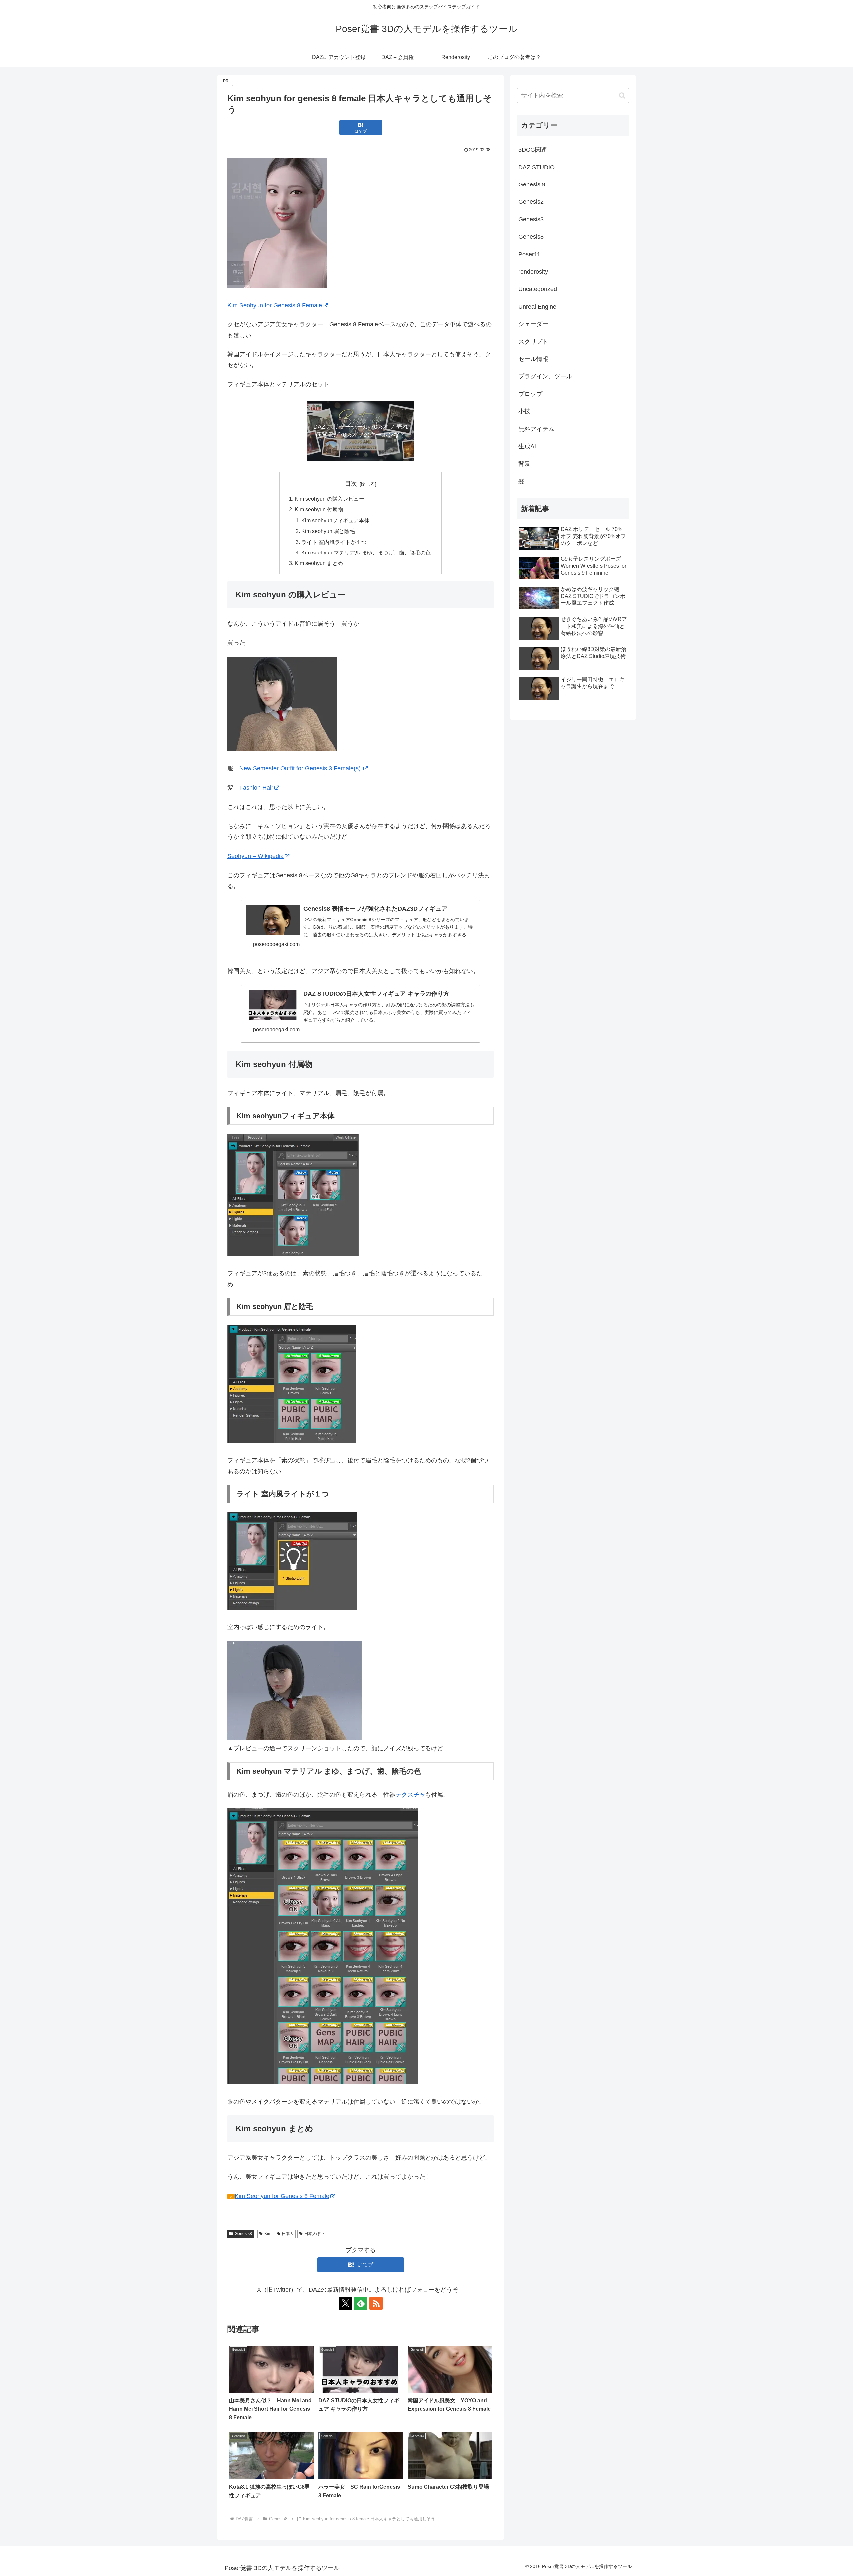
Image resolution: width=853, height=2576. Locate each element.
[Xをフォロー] (345, 2303)
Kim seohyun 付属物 (319, 509)
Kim (268, 2234)
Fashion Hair (256, 788)
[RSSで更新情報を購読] (376, 2303)
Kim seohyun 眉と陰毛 (328, 531)
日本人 (288, 2234)
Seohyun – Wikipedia (255, 856)
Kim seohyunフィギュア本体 (335, 520)
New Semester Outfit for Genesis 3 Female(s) (301, 768)
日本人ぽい (314, 2234)
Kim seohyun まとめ (319, 563)
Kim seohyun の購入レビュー (329, 499)
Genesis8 (243, 2234)
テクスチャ (410, 1795)
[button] (622, 95)
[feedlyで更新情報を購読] (361, 2303)
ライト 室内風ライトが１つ (334, 542)
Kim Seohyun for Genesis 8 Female (275, 305)
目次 (351, 484)
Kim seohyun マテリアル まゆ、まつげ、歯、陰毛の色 (366, 552)
